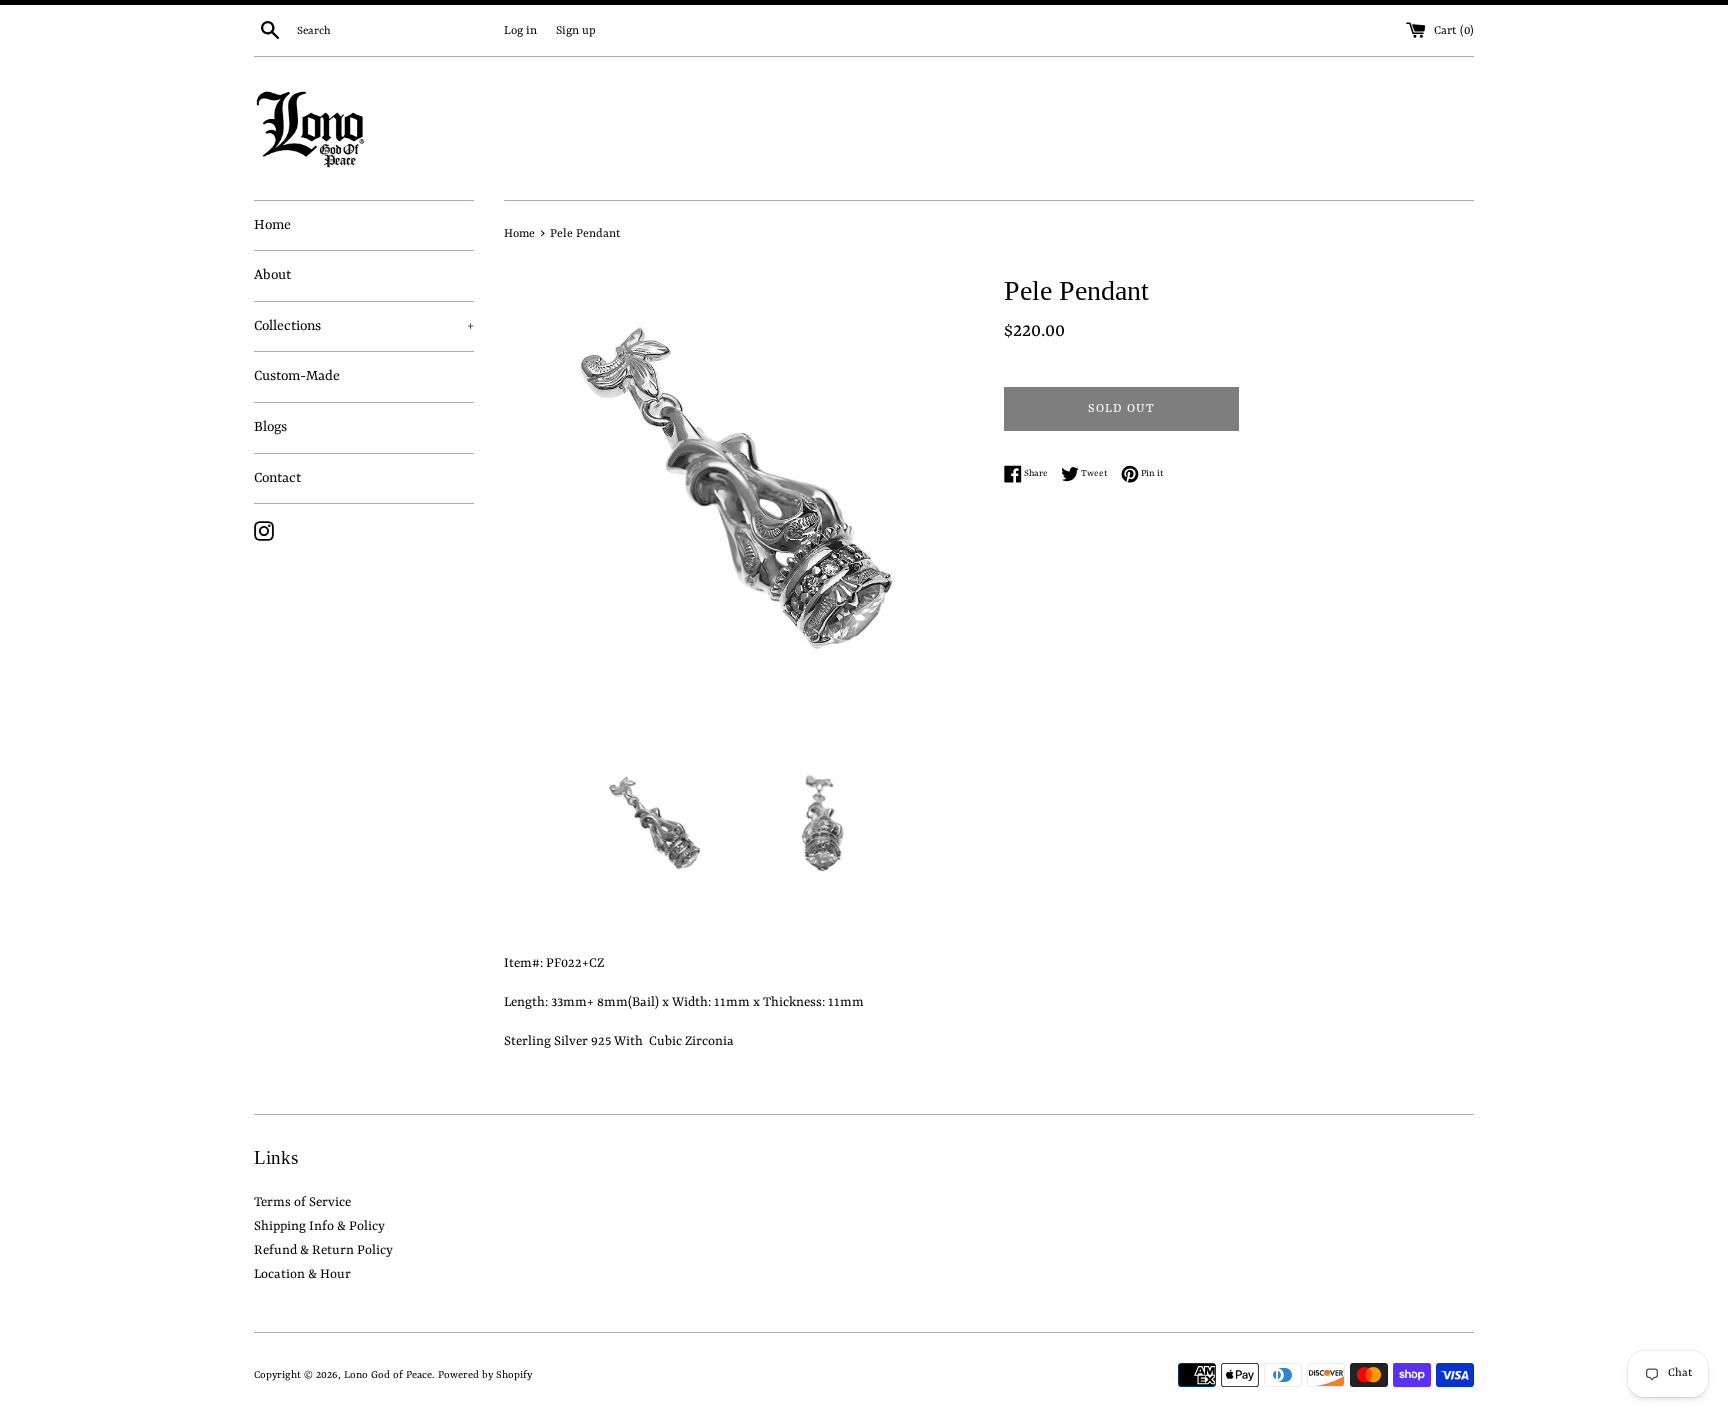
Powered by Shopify (485, 1375)
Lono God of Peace (388, 1375)
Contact (277, 478)
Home (272, 225)
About (272, 275)
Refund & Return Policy (323, 1250)
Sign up (576, 31)
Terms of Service (302, 1202)
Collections (364, 326)
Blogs (270, 427)
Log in (520, 31)
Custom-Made (297, 376)
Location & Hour (302, 1274)
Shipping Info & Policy (319, 1226)
